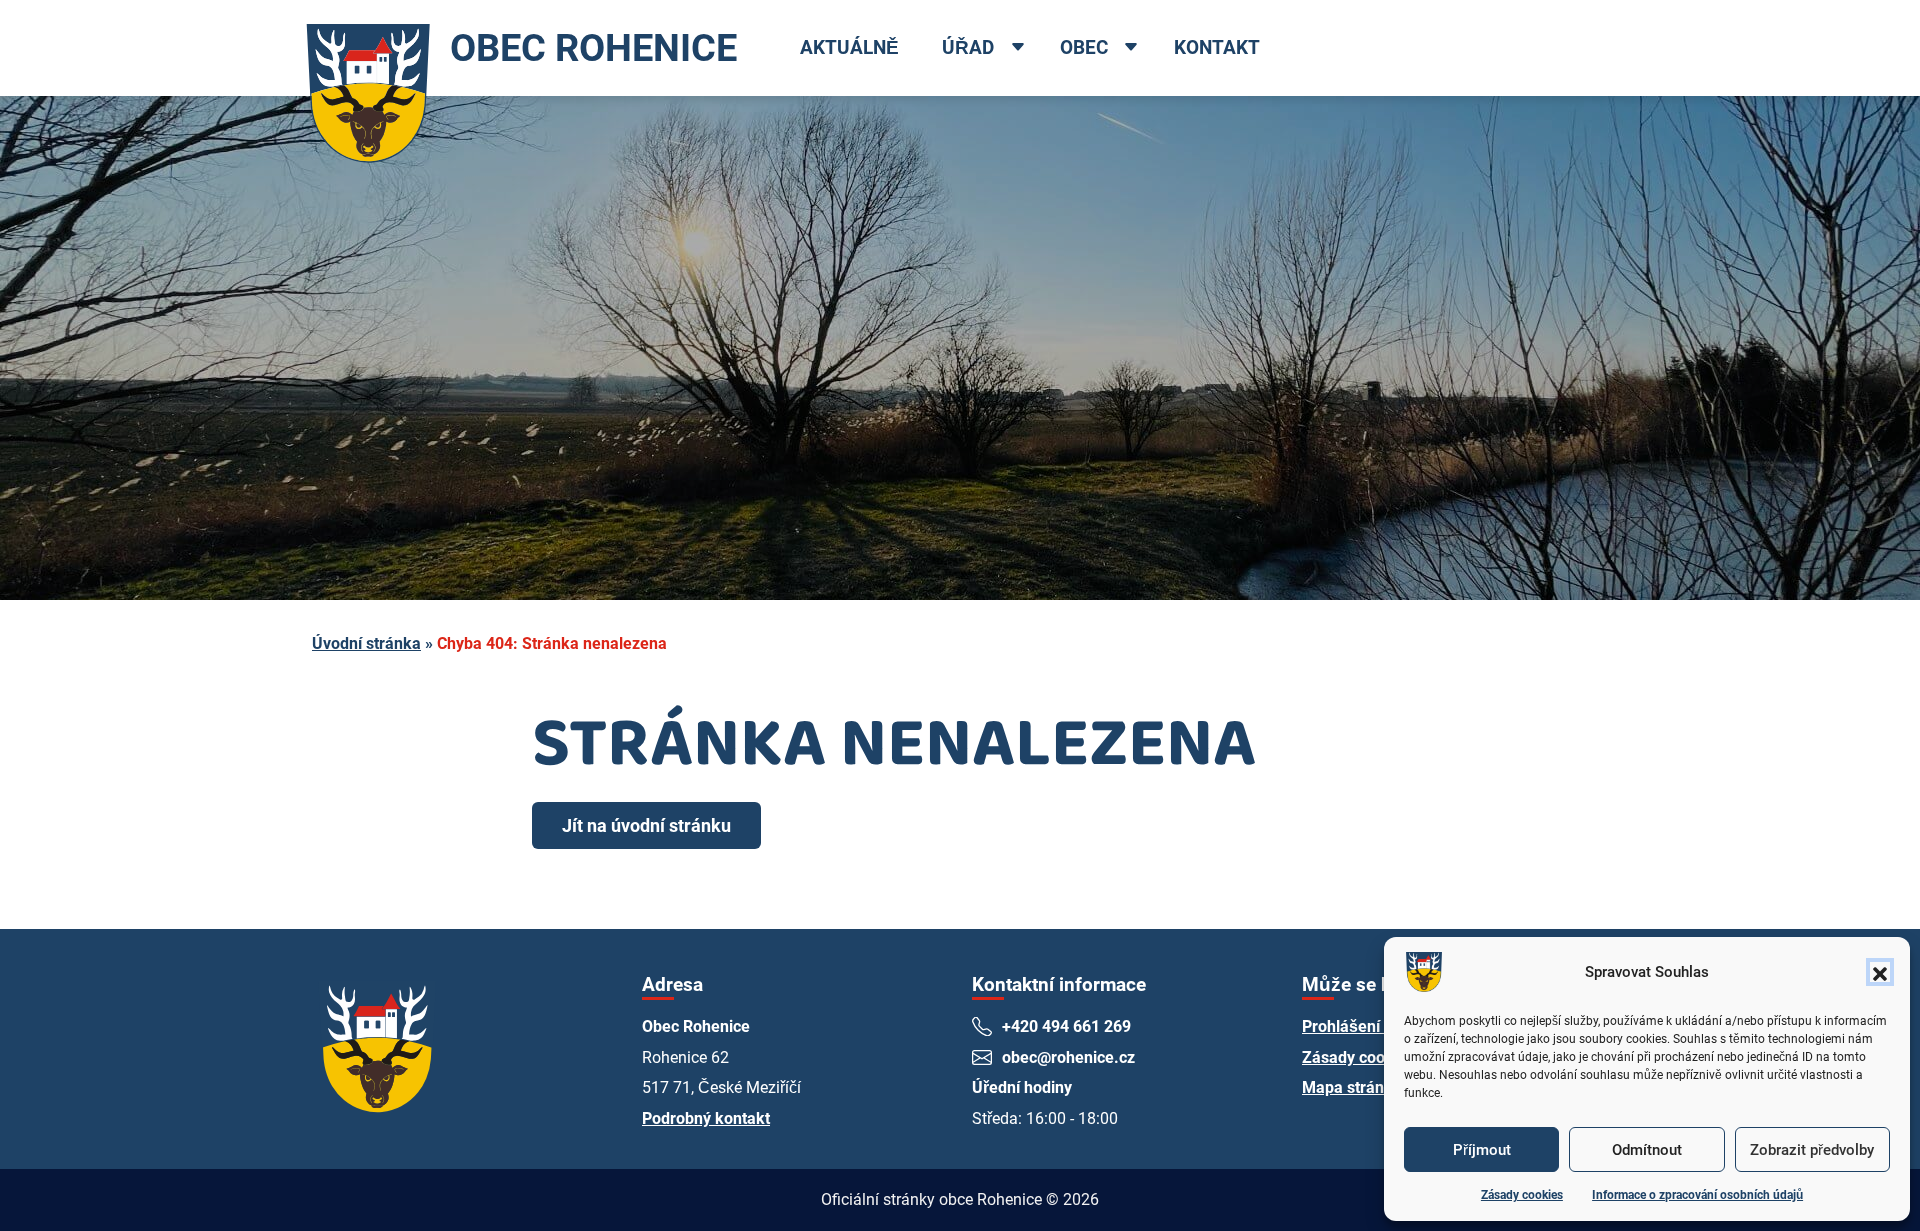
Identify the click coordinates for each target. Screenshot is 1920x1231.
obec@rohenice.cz (1068, 1057)
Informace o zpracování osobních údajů (1697, 1195)
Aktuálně (849, 47)
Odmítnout (1647, 1150)
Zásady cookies (1522, 1195)
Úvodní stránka (366, 643)
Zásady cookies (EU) (1376, 1057)
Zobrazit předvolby (1812, 1150)
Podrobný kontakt (706, 1118)
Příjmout (1482, 1150)
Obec (1084, 47)
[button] (1880, 972)
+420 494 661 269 (1066, 1026)
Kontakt (1217, 47)
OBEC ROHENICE (593, 47)
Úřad (968, 47)
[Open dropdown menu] (1017, 49)
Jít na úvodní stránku (646, 825)
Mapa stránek (1352, 1087)
